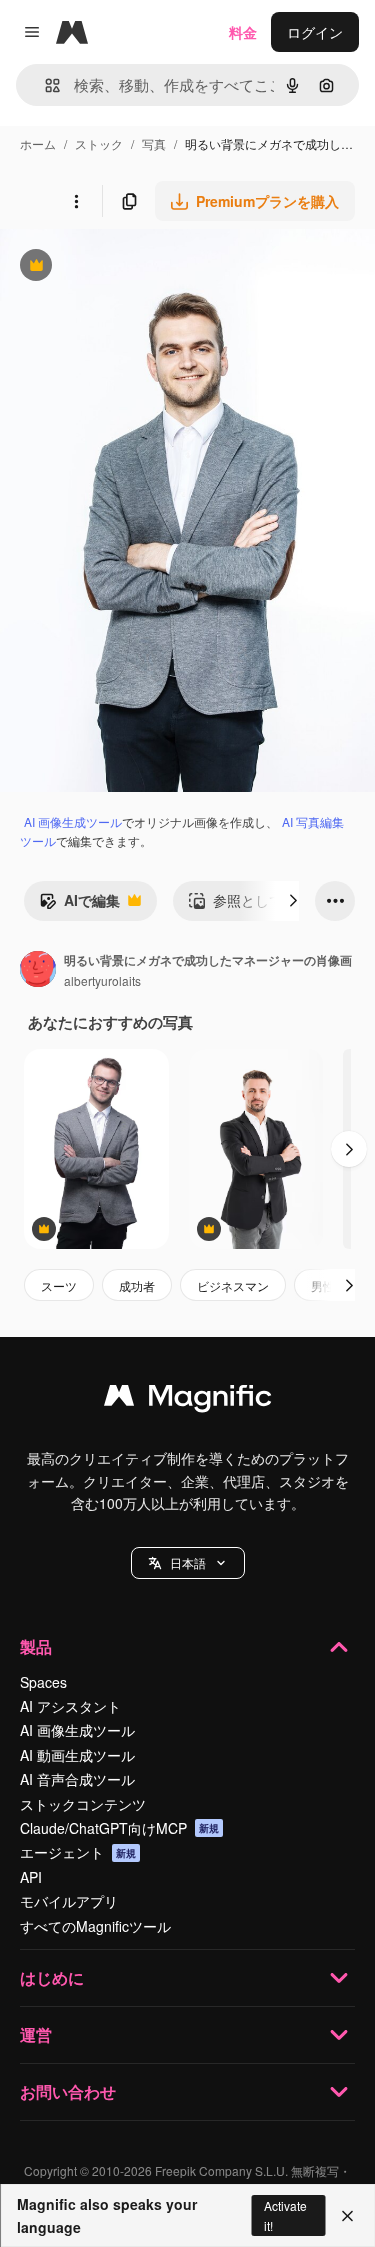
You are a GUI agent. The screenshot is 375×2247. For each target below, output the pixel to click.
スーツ (59, 1285)
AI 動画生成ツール (77, 1755)
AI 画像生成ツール (73, 821)
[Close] (347, 2216)
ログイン (315, 32)
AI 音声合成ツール (77, 1779)
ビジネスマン (233, 1285)
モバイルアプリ (69, 1901)
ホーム (38, 143)
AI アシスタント (70, 1706)
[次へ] (293, 901)
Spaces (43, 1682)
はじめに (52, 1977)
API (31, 1877)
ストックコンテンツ (83, 1804)
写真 (154, 143)
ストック (99, 143)
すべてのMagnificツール (95, 1926)
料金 (243, 32)
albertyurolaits (102, 980)
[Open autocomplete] (44, 85)
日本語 (188, 1562)
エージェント (78, 1852)
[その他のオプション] (76, 201)
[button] (188, 1563)
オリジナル (137, 267)
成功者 (137, 1285)
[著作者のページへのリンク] (38, 971)
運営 (36, 2034)
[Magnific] (188, 1400)
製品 (36, 1646)
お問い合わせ (68, 2091)
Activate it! (285, 2215)
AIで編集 (79, 905)
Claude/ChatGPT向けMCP (119, 1828)
